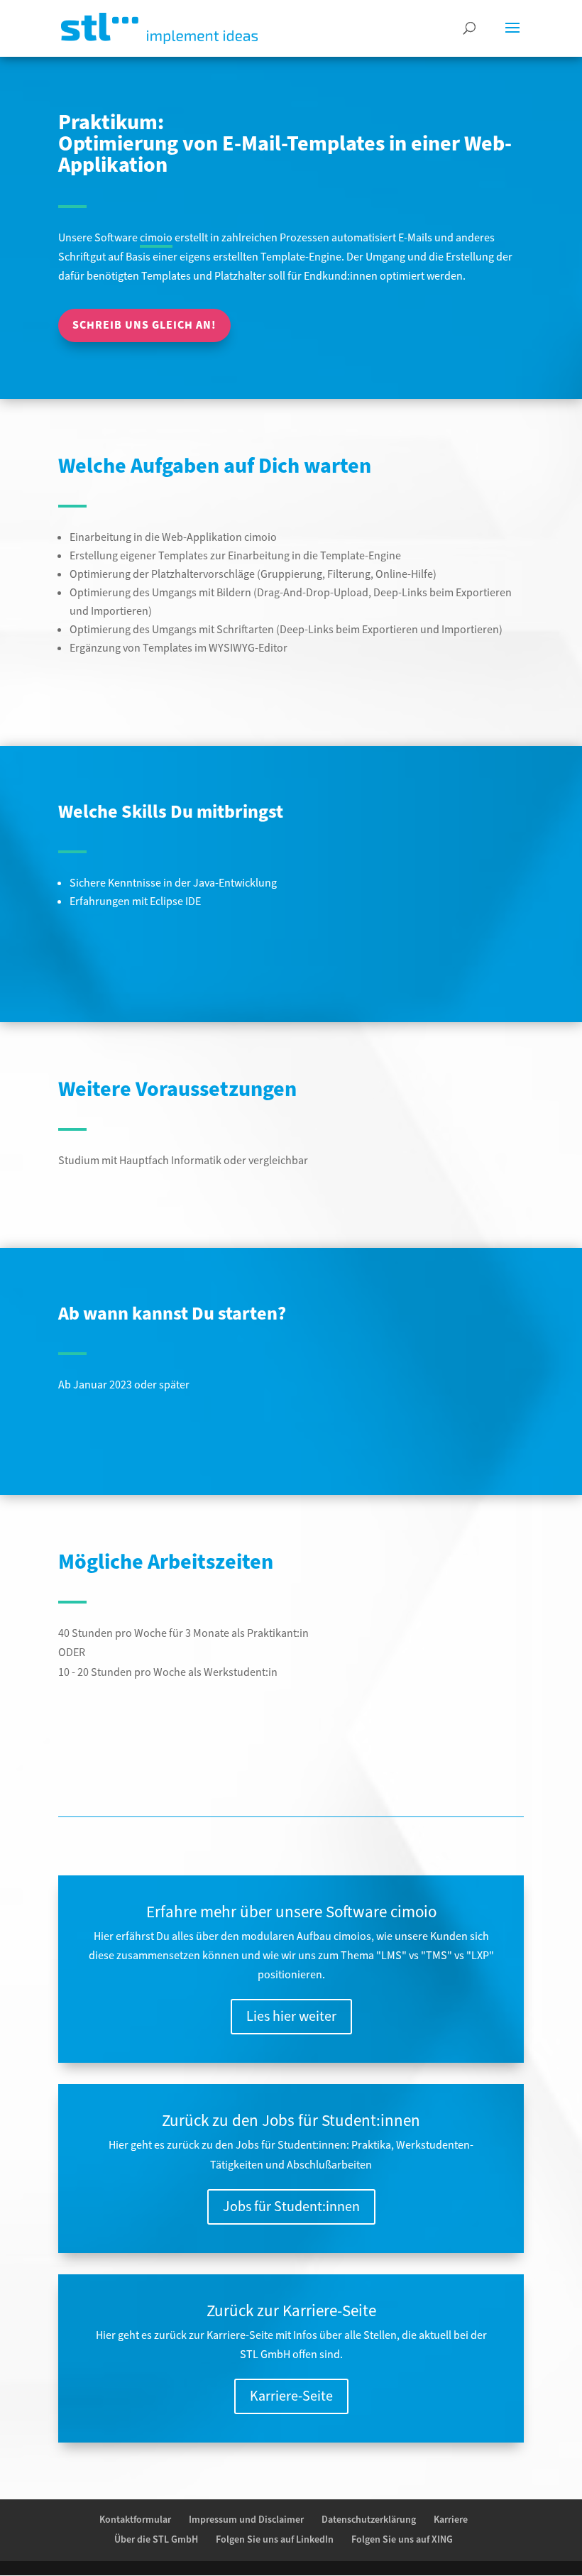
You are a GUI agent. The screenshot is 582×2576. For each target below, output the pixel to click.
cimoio (156, 238)
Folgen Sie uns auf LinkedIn (275, 2540)
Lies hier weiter (291, 2017)
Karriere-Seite (291, 2396)
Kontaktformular (135, 2520)
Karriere (451, 2520)
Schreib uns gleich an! (144, 325)
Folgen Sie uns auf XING (402, 2540)
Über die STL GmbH (156, 2540)
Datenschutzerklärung (369, 2520)
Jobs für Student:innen (291, 2207)
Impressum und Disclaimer (246, 2520)
